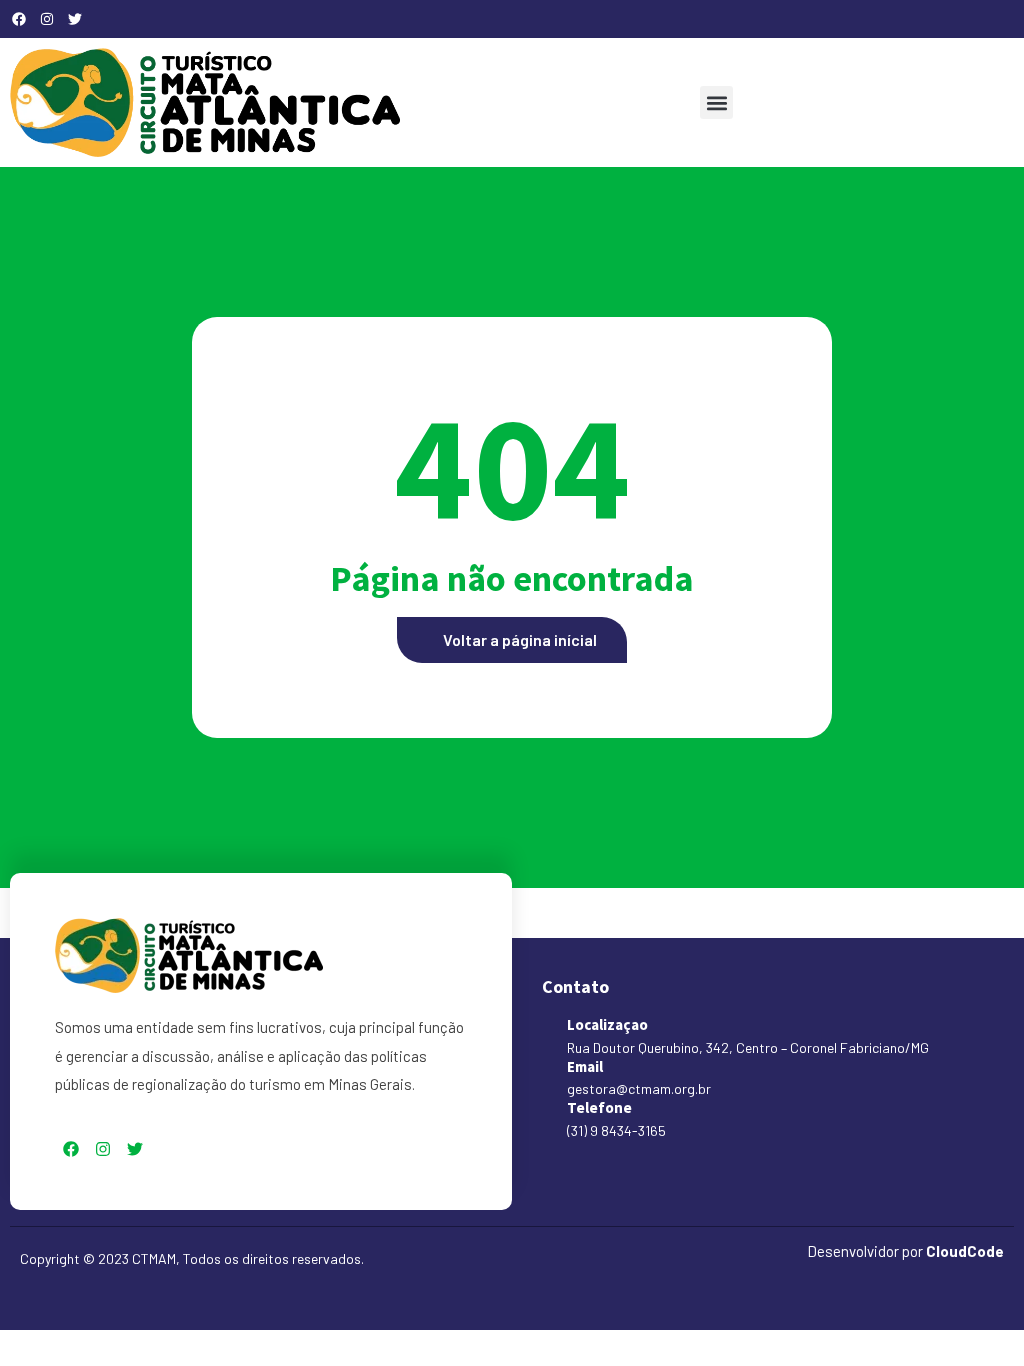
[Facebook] (19, 19)
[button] (716, 102)
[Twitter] (75, 19)
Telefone (599, 1107)
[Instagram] (47, 19)
